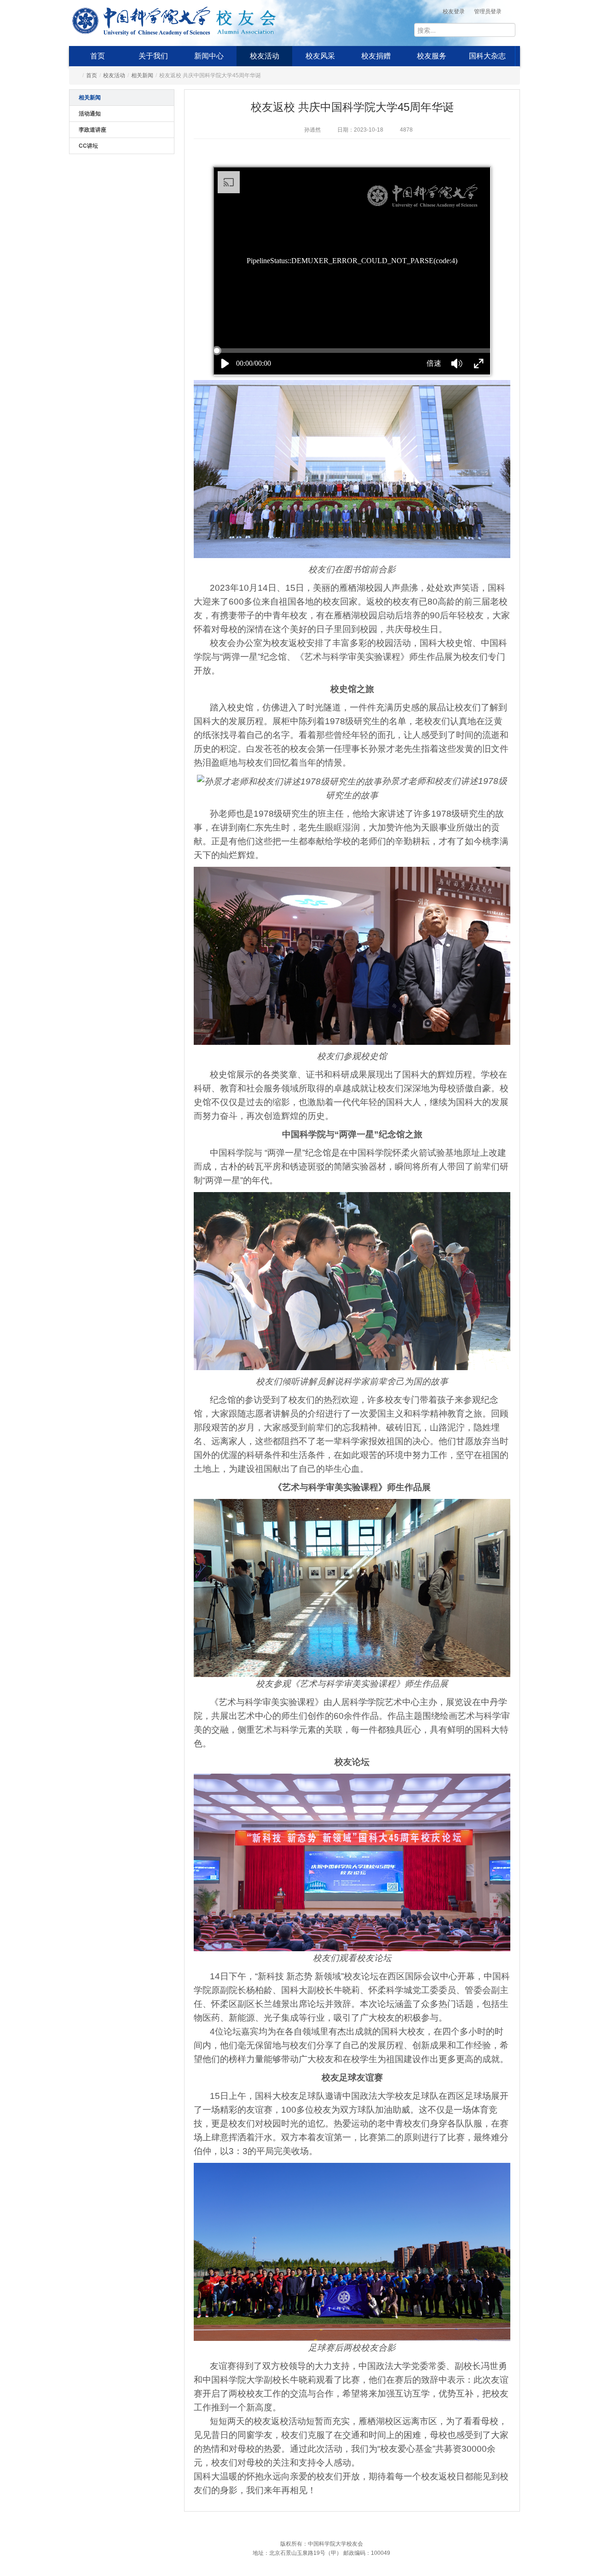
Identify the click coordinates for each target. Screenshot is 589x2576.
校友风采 (320, 56)
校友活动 (265, 56)
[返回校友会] (246, 19)
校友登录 (454, 12)
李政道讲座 (92, 130)
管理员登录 (488, 12)
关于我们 (153, 56)
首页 (98, 56)
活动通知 (90, 114)
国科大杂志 (487, 56)
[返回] (141, 19)
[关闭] (529, 2423)
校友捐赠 (376, 56)
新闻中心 (209, 56)
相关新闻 (142, 75)
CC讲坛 (88, 146)
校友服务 (432, 56)
